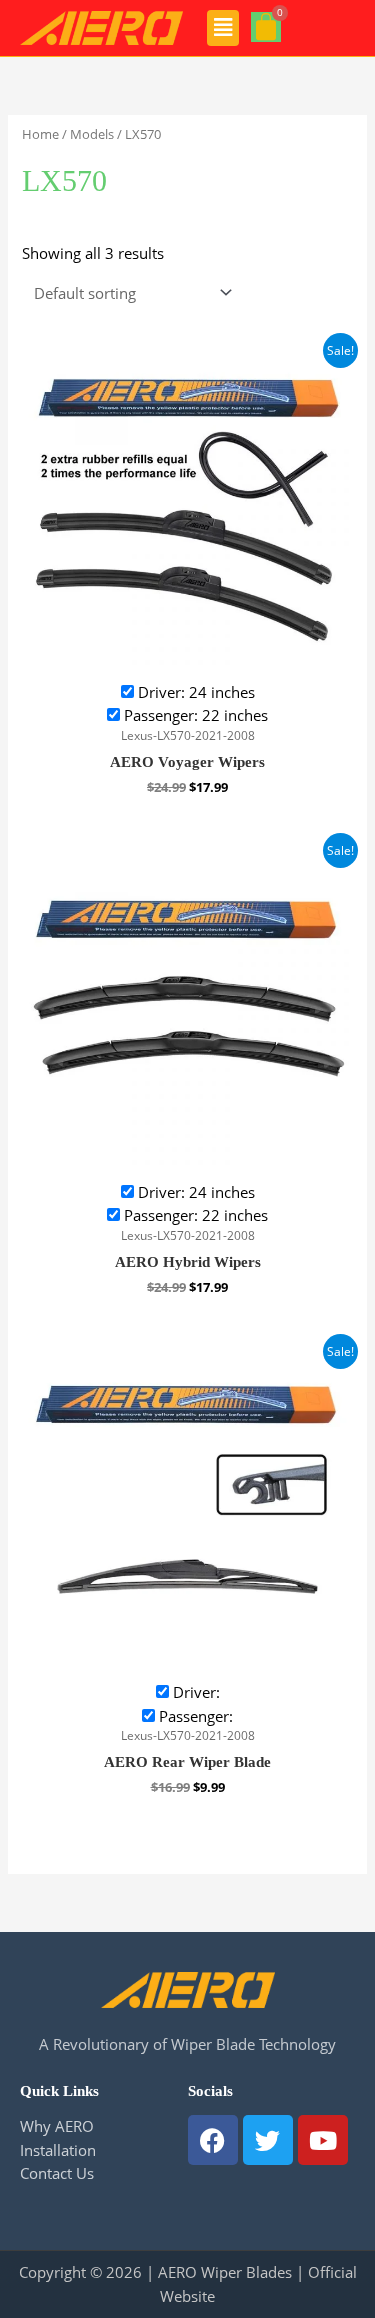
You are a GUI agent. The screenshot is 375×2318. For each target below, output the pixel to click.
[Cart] (266, 27)
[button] (223, 28)
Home (40, 134)
